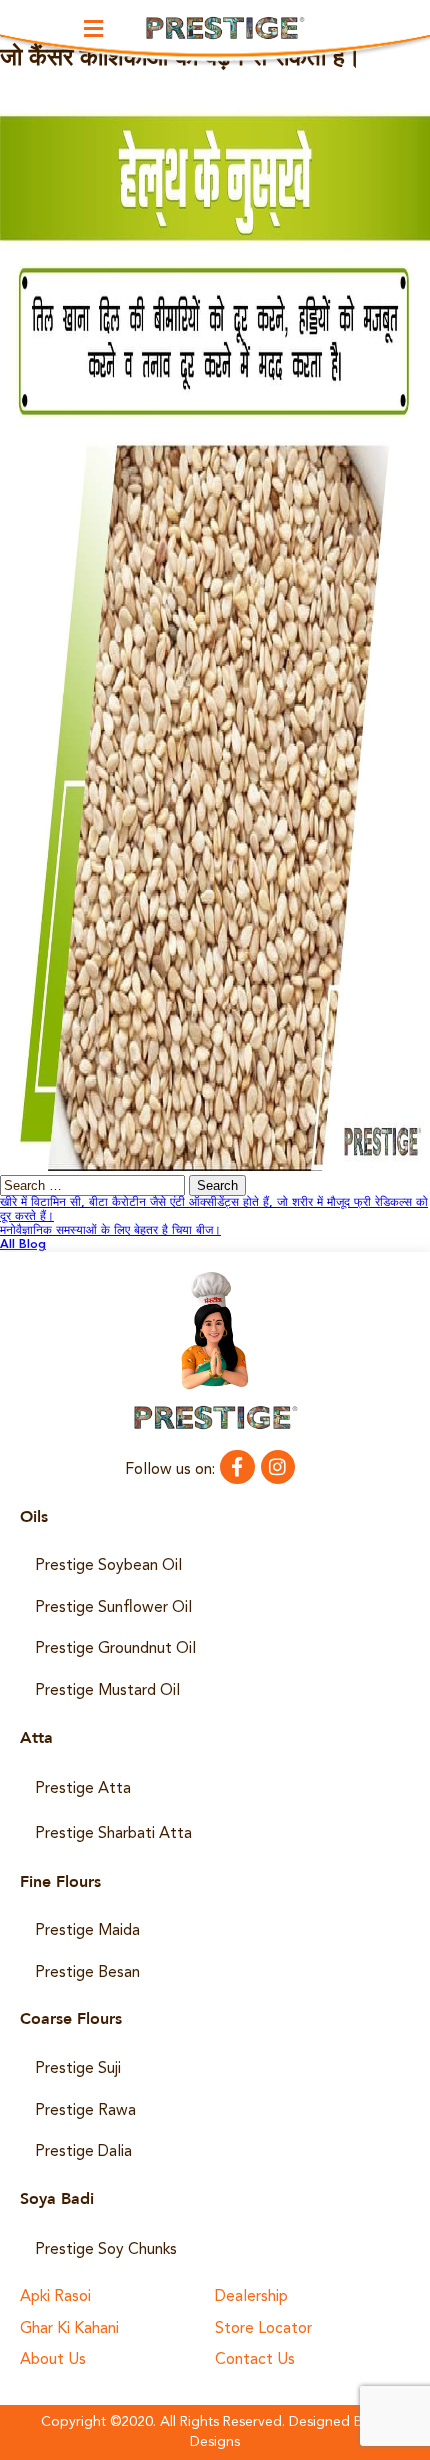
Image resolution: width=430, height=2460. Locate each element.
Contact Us (255, 2360)
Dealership (251, 2297)
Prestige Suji (78, 2069)
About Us (53, 2360)
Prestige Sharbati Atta (113, 1834)
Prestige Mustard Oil (107, 1691)
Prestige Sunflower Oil (113, 1608)
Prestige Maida (87, 1931)
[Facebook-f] (237, 1467)
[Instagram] (278, 1467)
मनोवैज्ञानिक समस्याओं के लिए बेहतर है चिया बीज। (110, 1231)
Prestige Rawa (85, 2111)
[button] (94, 28)
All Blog (23, 1245)
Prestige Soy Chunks (106, 2250)
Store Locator (263, 2329)
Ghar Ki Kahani (69, 2329)
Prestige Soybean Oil (108, 1566)
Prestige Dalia (83, 2152)
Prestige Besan (87, 1973)
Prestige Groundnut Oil (115, 1649)
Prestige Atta (83, 1789)
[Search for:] (94, 1187)
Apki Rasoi (55, 2297)
